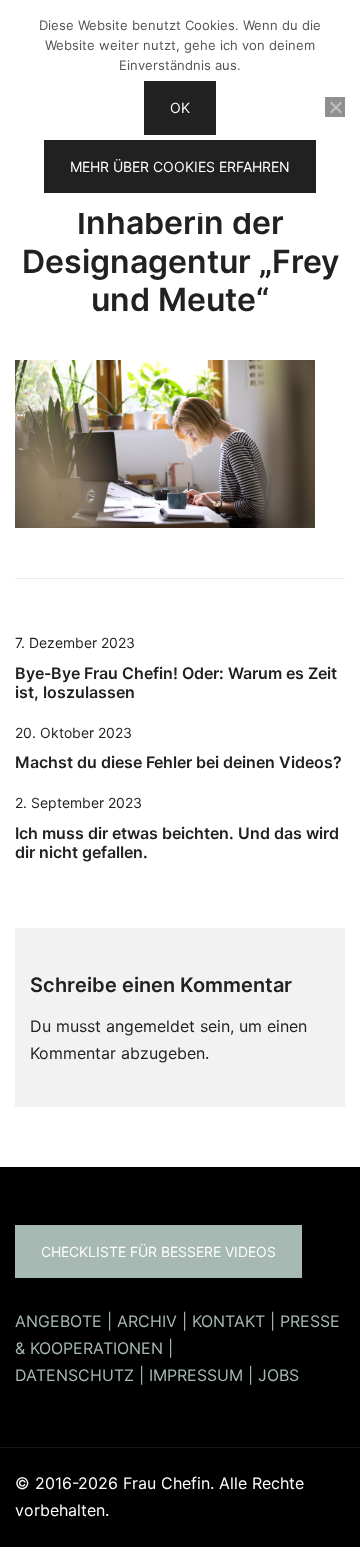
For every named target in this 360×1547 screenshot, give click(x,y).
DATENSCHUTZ (74, 1375)
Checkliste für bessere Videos (158, 1251)
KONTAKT (228, 1321)
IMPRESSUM (196, 1375)
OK (180, 107)
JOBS (278, 1375)
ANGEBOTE (58, 1321)
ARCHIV (147, 1321)
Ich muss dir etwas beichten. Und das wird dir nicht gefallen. (177, 842)
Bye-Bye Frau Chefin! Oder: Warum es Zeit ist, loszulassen (176, 682)
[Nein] (335, 107)
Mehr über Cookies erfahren (180, 166)
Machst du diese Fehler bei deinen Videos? (178, 762)
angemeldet (150, 1026)
